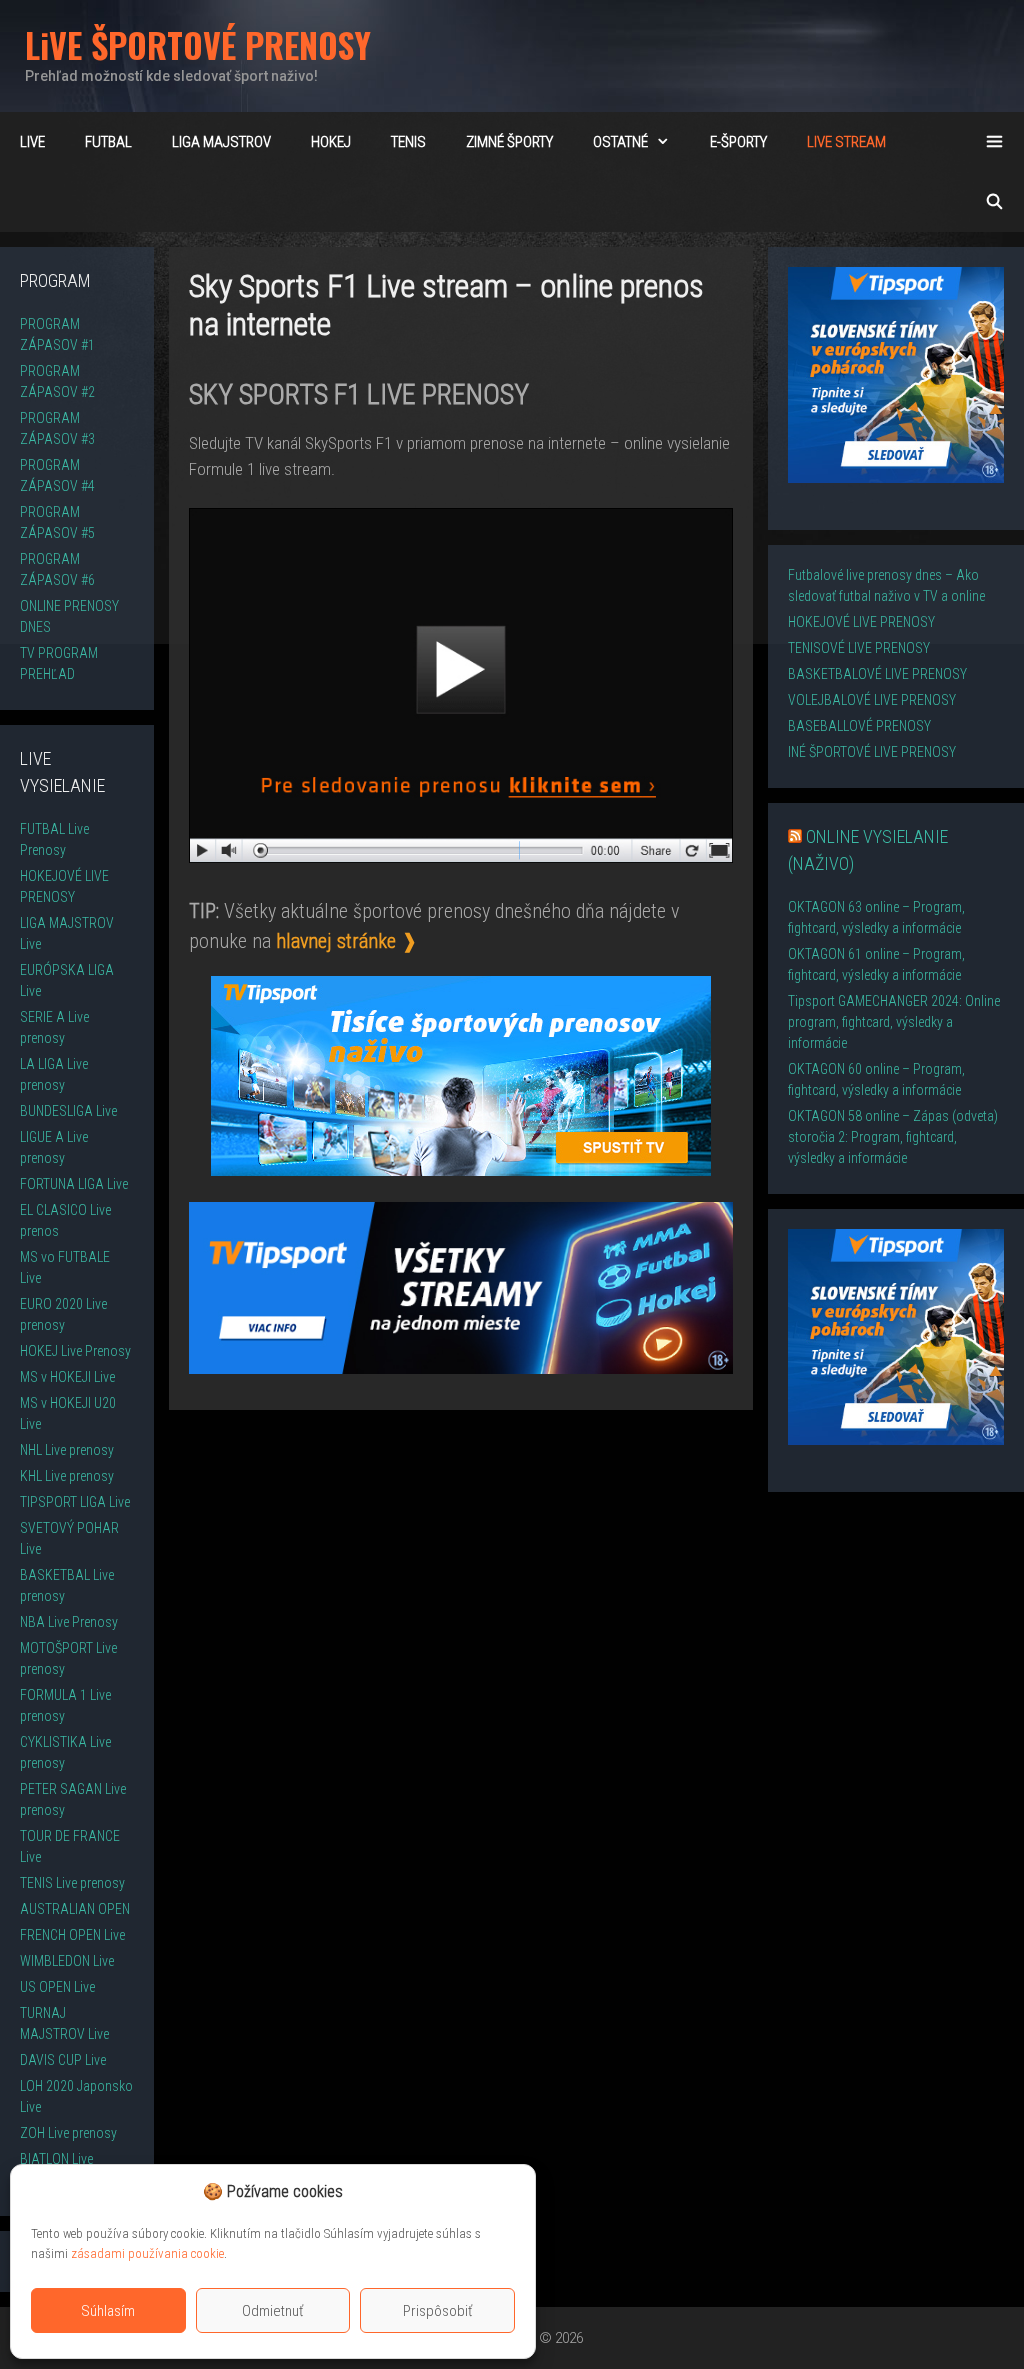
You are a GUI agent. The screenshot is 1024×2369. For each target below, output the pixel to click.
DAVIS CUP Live (63, 2060)
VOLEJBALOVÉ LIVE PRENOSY (872, 700)
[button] (505, 2192)
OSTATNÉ (620, 142)
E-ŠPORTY (738, 142)
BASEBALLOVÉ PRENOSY (859, 726)
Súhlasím (108, 2311)
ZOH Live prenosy (68, 2133)
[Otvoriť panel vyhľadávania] (994, 202)
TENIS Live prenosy (72, 1883)
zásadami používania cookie (147, 2253)
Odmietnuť (273, 2311)
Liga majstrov (221, 142)
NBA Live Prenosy (69, 1622)
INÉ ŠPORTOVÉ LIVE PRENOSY (872, 752)
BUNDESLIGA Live (68, 1111)
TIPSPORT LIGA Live (75, 1502)
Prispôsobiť (438, 2311)
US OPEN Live (57, 1987)
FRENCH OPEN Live (72, 1935)
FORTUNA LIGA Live (74, 1184)
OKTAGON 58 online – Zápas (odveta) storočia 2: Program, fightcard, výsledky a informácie (893, 1137)
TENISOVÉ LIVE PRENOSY (859, 648)
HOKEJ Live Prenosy (75, 1351)
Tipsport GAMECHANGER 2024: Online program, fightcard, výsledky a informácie (894, 1022)
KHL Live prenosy (67, 1476)
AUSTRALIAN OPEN (75, 1909)
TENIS (408, 142)
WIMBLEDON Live (67, 1961)
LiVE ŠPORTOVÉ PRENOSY (198, 44)
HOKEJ (331, 142)
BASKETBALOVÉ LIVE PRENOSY (877, 674)
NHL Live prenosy (67, 1450)
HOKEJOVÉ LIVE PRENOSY (861, 622)
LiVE (32, 142)
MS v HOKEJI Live (67, 1377)
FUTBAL (108, 142)
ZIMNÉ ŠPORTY (509, 142)
